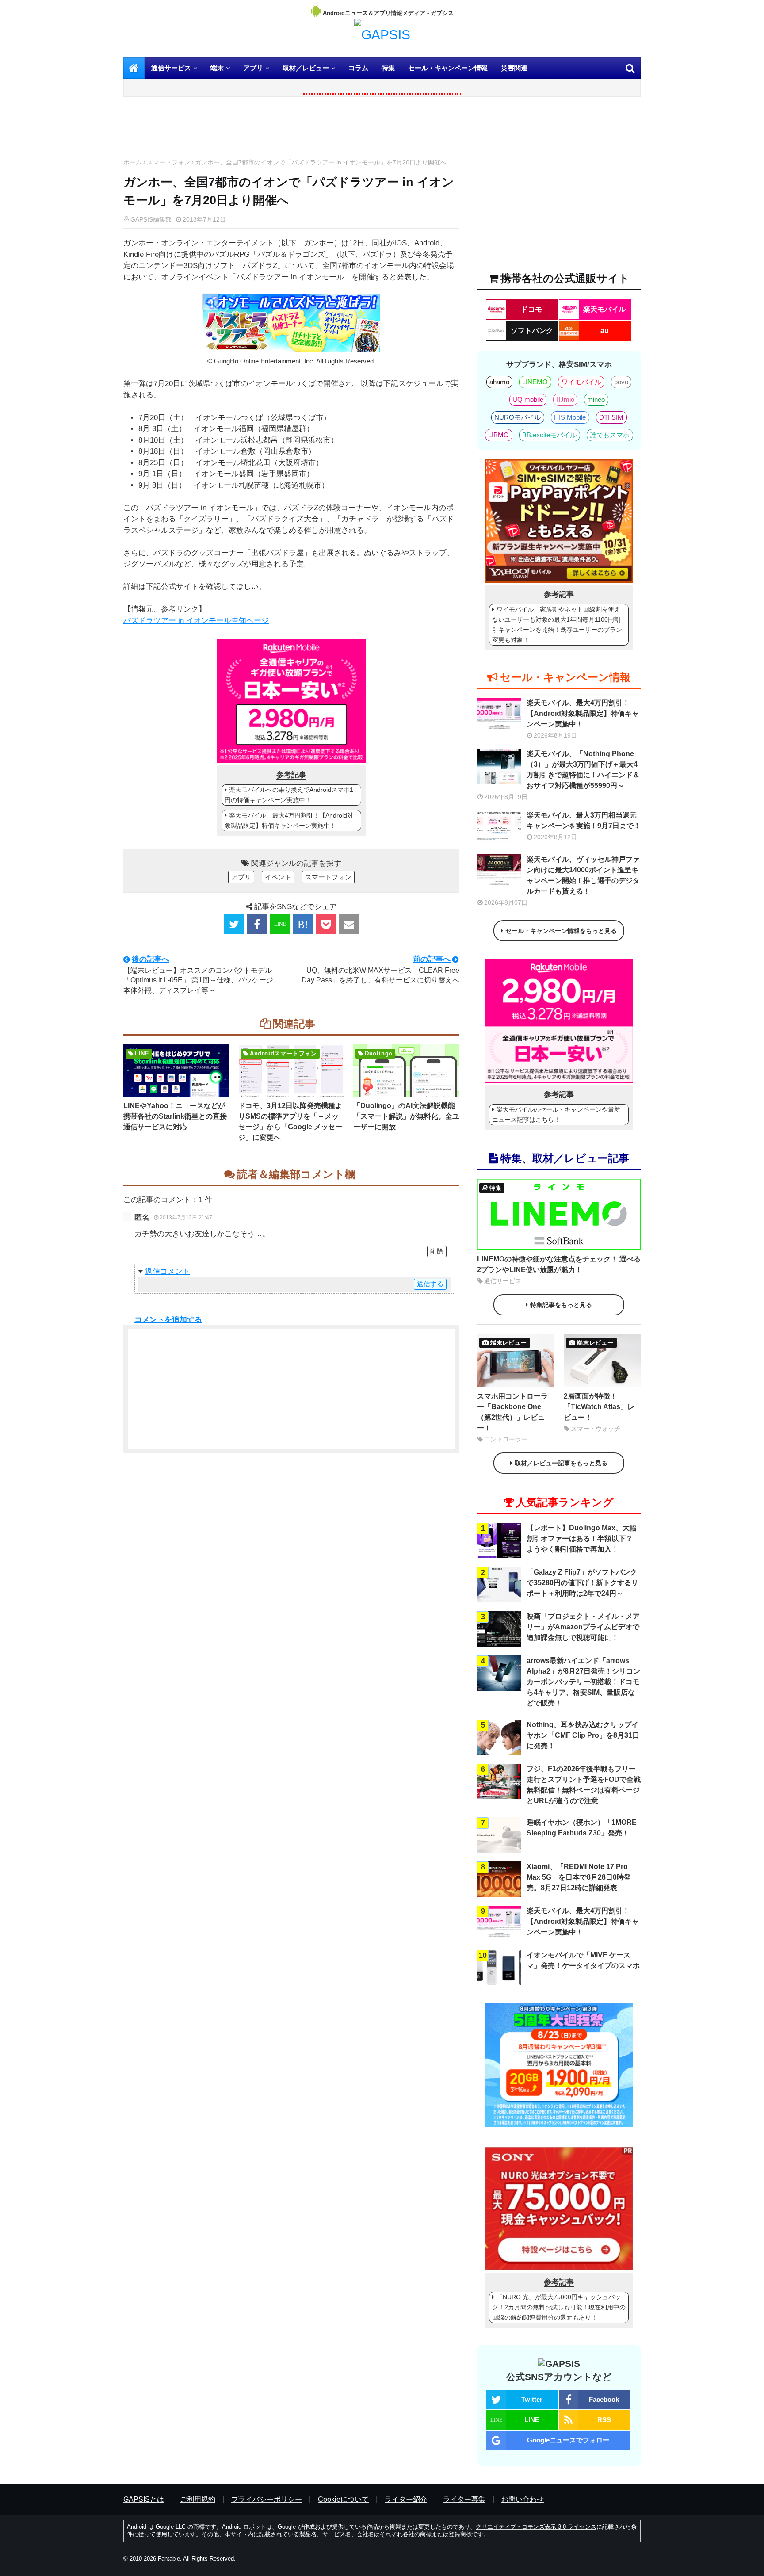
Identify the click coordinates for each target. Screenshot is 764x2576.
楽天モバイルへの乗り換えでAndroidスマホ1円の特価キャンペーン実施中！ (289, 795)
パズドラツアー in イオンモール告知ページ (196, 621)
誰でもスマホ (610, 435)
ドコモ (531, 309)
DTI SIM (611, 417)
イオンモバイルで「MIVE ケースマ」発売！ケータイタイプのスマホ (583, 1960)
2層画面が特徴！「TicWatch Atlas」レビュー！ (599, 1407)
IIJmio (565, 399)
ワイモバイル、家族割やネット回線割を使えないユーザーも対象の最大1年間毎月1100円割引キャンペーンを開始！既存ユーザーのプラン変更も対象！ (557, 625)
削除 (437, 1251)
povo (621, 382)
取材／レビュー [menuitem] (306, 68)
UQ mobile (528, 399)
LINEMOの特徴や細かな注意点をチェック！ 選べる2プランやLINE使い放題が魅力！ (559, 1264)
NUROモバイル (518, 417)
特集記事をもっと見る (561, 1305)
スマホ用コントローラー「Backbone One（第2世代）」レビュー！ (512, 1412)
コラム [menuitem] (358, 68)
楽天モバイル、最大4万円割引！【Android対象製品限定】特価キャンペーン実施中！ (289, 820)
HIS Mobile (570, 417)
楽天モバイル (604, 309)
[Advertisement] (291, 130)
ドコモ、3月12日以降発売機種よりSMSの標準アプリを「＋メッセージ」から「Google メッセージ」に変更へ (290, 1122)
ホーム (133, 162)
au (605, 331)
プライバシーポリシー (267, 2499)
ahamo (499, 382)
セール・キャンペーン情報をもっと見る (561, 931)
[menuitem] (134, 68)
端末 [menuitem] (217, 68)
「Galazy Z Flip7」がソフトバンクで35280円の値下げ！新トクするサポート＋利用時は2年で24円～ (583, 1583)
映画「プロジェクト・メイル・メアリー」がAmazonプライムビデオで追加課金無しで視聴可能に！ (583, 1627)
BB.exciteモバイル (549, 435)
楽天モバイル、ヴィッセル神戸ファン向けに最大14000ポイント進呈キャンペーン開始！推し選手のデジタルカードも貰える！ (583, 875)
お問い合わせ (523, 2499)
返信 (153, 1271)
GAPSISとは (144, 2499)
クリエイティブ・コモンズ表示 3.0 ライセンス (536, 2527)
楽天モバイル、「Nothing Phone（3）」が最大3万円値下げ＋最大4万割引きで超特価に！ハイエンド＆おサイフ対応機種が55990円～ (583, 770)
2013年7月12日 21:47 (186, 1218)
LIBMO (499, 435)
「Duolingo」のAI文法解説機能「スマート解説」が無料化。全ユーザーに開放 (406, 1116)
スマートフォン (168, 162)
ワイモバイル (581, 382)
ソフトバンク (532, 331)
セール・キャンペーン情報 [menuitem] (448, 68)
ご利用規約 (198, 2499)
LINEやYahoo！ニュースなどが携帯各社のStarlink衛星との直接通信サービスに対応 (175, 1116)
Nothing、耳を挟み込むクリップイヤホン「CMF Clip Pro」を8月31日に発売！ (583, 1735)
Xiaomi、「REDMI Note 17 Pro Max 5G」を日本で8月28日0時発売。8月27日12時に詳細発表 (579, 1877)
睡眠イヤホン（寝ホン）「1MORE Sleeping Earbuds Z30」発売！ (582, 1828)
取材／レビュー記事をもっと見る (561, 1463)
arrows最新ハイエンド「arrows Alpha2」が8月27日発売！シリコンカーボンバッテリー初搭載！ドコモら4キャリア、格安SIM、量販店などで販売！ (583, 1682)
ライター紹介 (406, 2499)
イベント (278, 877)
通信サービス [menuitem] (171, 68)
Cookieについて (343, 2499)
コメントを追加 (161, 1320)
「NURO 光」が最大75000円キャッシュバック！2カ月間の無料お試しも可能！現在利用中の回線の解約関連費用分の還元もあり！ (559, 2307)
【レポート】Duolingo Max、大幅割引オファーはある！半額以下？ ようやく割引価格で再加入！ (582, 1538)
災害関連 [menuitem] (514, 68)
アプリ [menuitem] (253, 68)
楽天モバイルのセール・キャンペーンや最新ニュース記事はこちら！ (556, 1114)
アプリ (241, 877)
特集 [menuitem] (388, 68)
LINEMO (535, 382)
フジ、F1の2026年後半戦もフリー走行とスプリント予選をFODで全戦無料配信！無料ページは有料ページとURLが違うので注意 (584, 1785)
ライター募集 (464, 2499)
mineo (596, 399)
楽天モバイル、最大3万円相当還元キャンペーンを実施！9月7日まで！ (584, 820)
